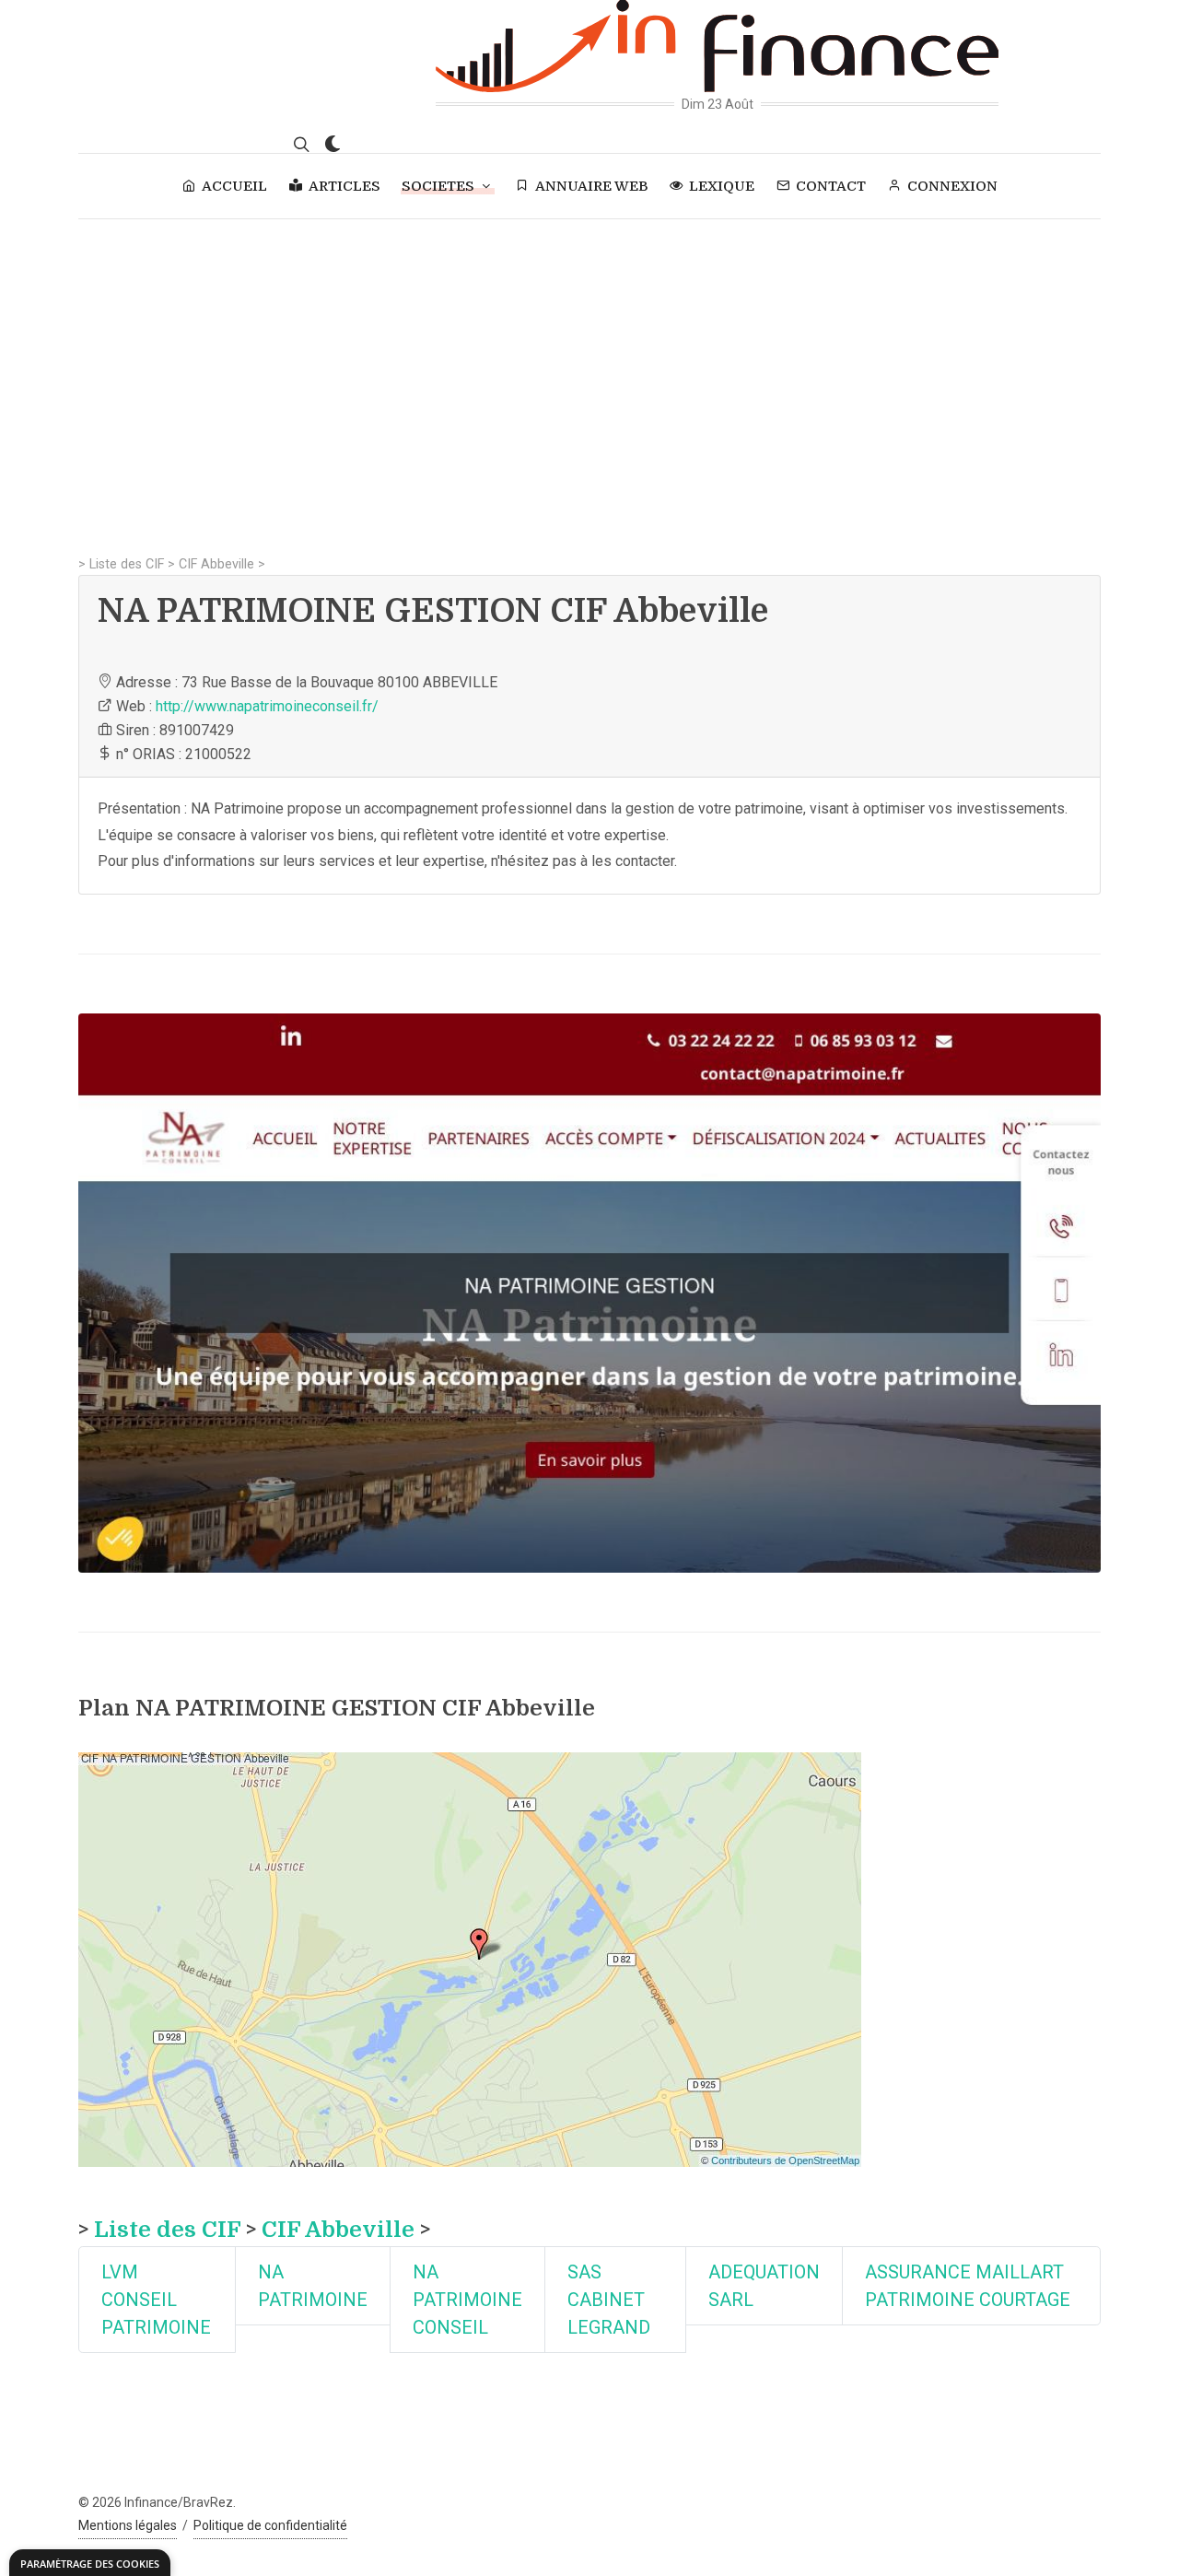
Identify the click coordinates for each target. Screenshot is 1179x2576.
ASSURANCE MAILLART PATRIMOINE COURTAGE (968, 2286)
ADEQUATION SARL (764, 2286)
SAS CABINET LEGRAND (609, 2300)
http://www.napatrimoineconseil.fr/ (267, 706)
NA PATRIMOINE (313, 2286)
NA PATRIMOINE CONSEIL (467, 2300)
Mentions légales (128, 2525)
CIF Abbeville (216, 564)
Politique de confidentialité (270, 2525)
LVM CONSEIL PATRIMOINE (156, 2300)
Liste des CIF (127, 564)
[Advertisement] (589, 357)
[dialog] (90, 2563)
